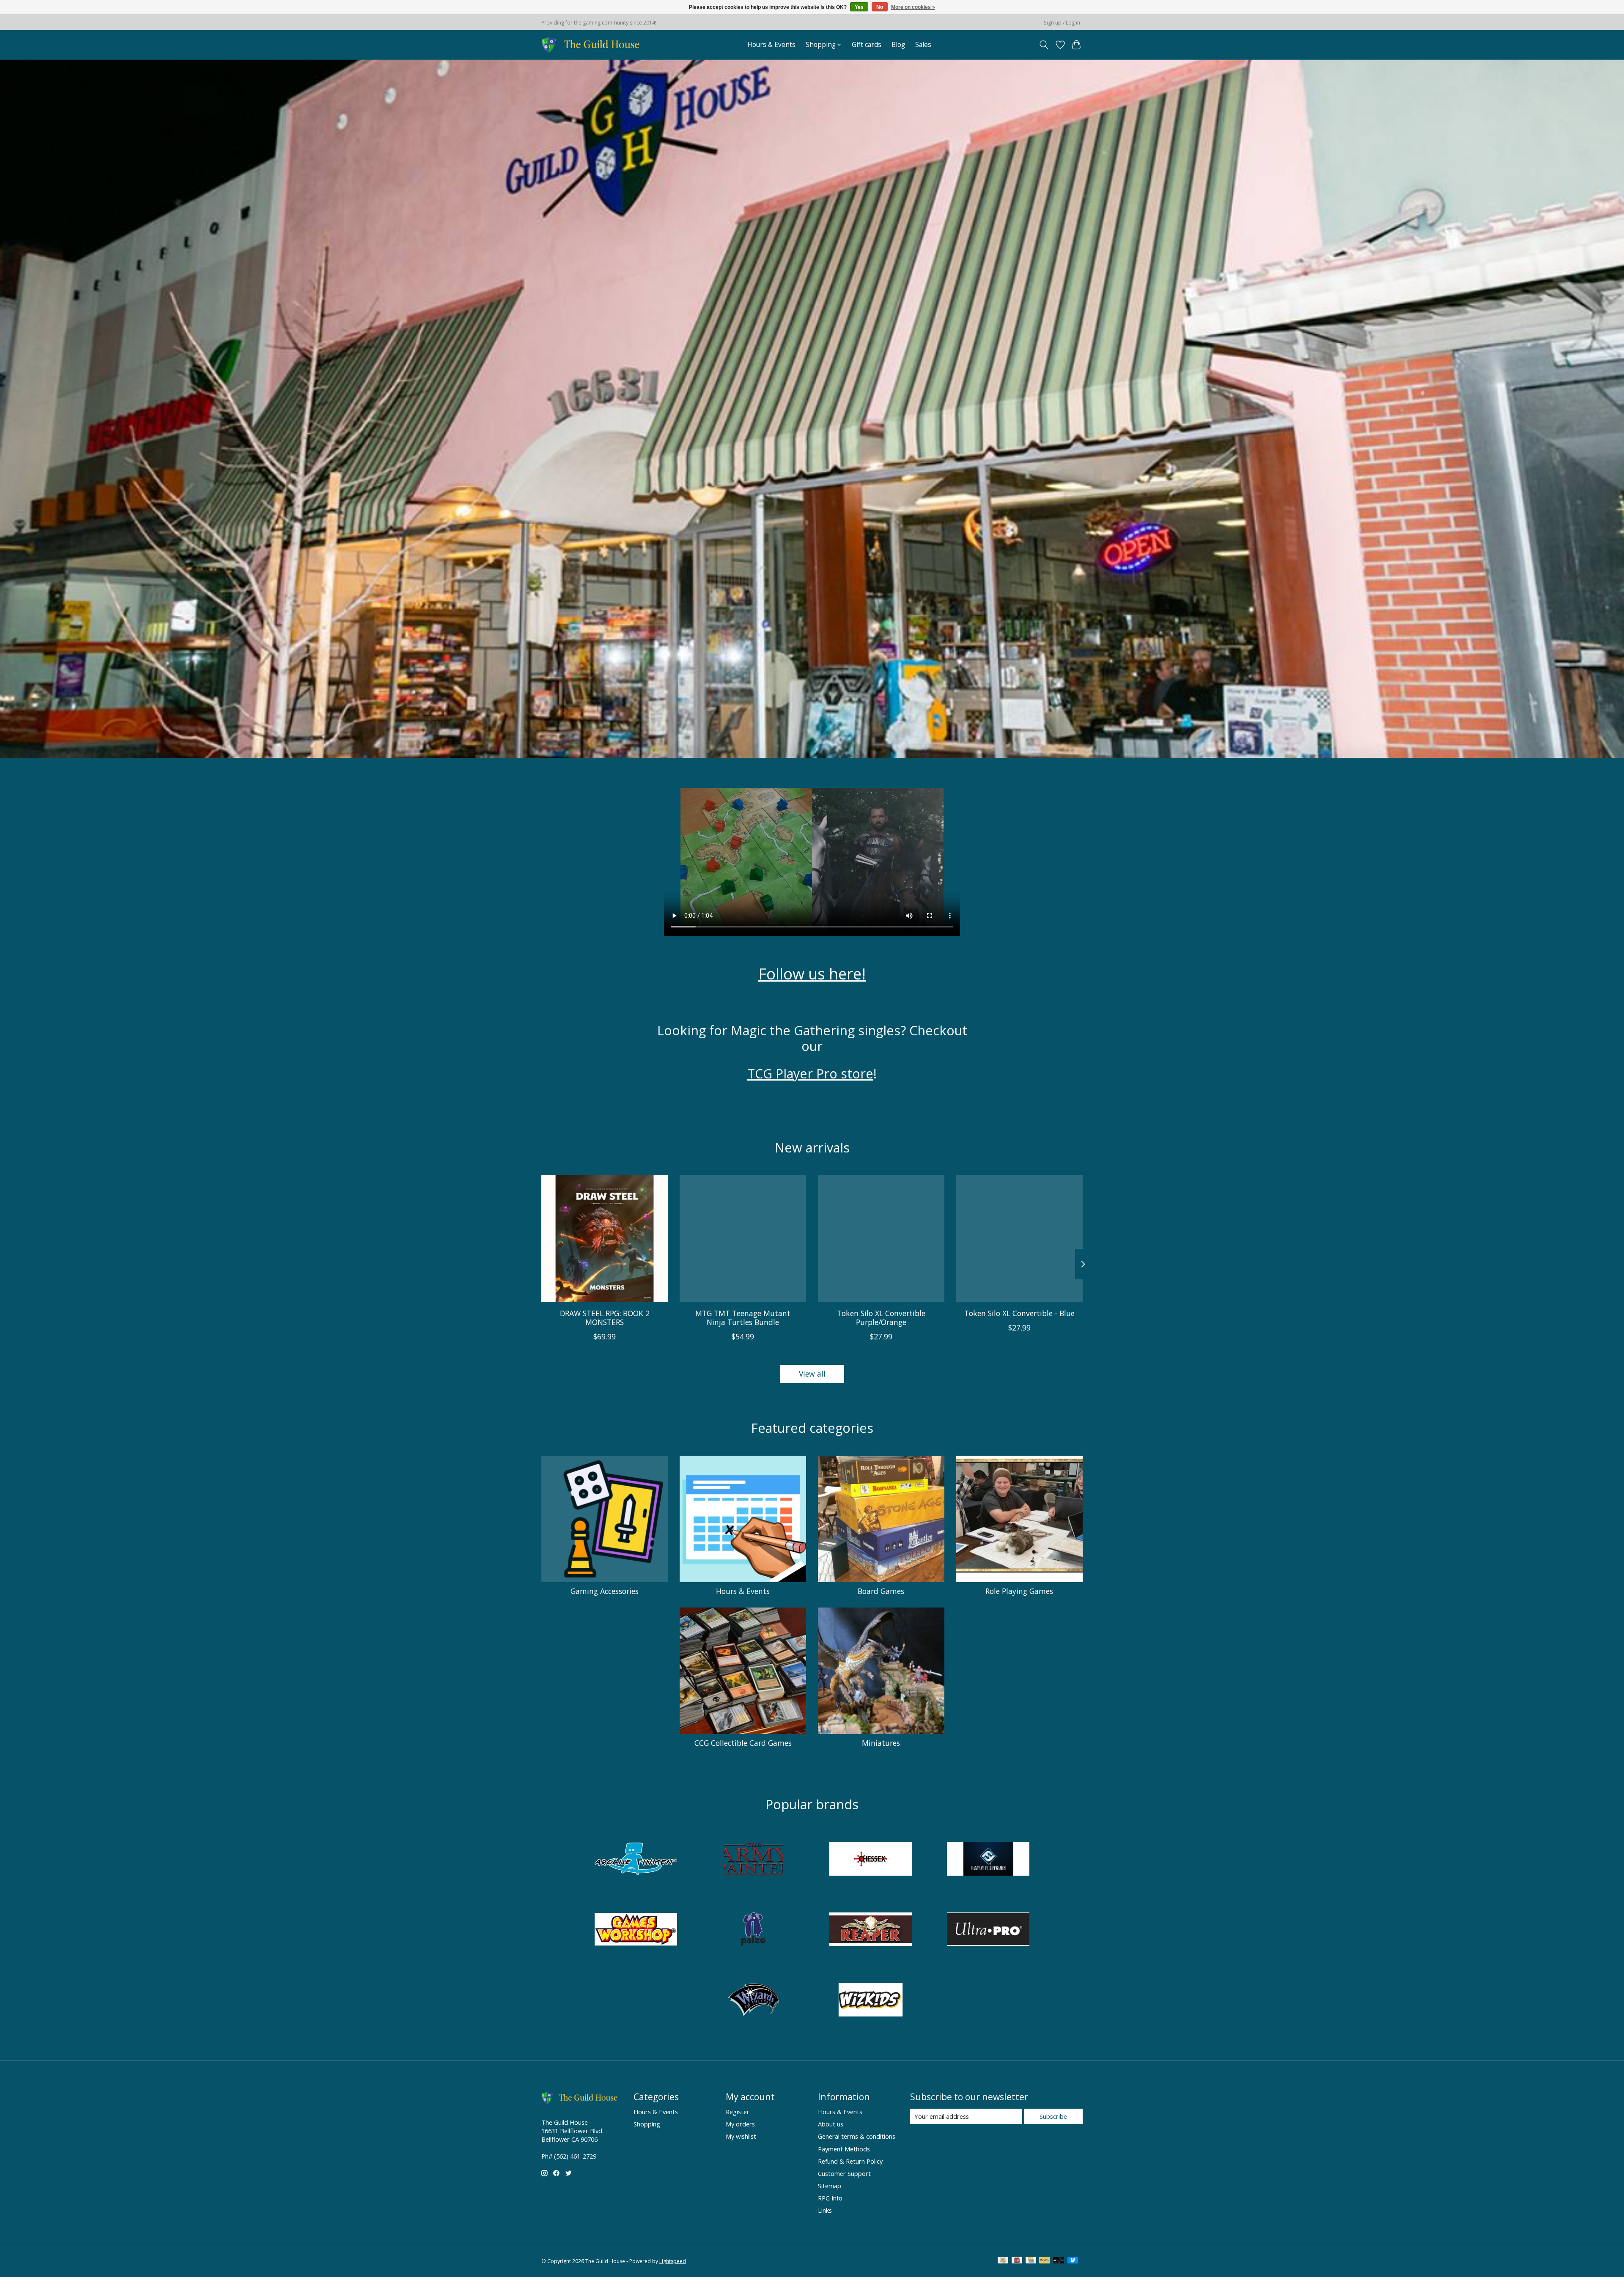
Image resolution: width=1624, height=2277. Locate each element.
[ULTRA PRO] (988, 1930)
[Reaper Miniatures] (871, 1930)
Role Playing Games (1019, 1591)
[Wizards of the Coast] (753, 2001)
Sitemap (830, 2186)
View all (812, 1374)
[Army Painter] (753, 1860)
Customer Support (844, 2173)
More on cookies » (913, 7)
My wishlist (741, 2136)
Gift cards (867, 45)
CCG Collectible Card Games (743, 1743)
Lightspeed (673, 2261)
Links (825, 2210)
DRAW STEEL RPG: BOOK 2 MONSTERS (605, 1318)
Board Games (881, 1591)
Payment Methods (844, 2149)
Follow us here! (812, 974)
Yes (859, 7)
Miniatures (881, 1743)
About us (831, 2124)
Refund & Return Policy (850, 2161)
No (880, 7)
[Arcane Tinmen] (636, 1860)
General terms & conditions (857, 2136)
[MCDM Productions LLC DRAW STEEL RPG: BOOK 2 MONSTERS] (605, 1239)
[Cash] (1003, 2261)
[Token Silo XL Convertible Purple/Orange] (881, 1239)
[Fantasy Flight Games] (988, 1860)
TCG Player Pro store (810, 1073)
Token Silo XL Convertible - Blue (1019, 1313)
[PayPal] (1045, 2261)
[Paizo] (753, 1930)
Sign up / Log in (1062, 23)
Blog (898, 45)
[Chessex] (871, 1860)
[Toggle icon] (1044, 45)
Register (738, 2112)
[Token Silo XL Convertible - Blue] (1019, 1239)
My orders (740, 2124)
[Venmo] (1073, 2261)
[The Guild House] (593, 45)
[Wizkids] (871, 2001)
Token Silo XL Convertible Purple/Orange (881, 1318)
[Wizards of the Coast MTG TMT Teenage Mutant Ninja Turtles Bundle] (743, 1239)
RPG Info (830, 2198)
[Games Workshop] (636, 1930)
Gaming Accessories (605, 1591)
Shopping (647, 2124)
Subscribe (1053, 2116)
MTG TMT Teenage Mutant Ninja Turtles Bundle (743, 1318)
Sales (923, 45)
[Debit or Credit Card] (1059, 2261)
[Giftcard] (1017, 2261)
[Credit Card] (1031, 2261)
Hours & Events (771, 45)
